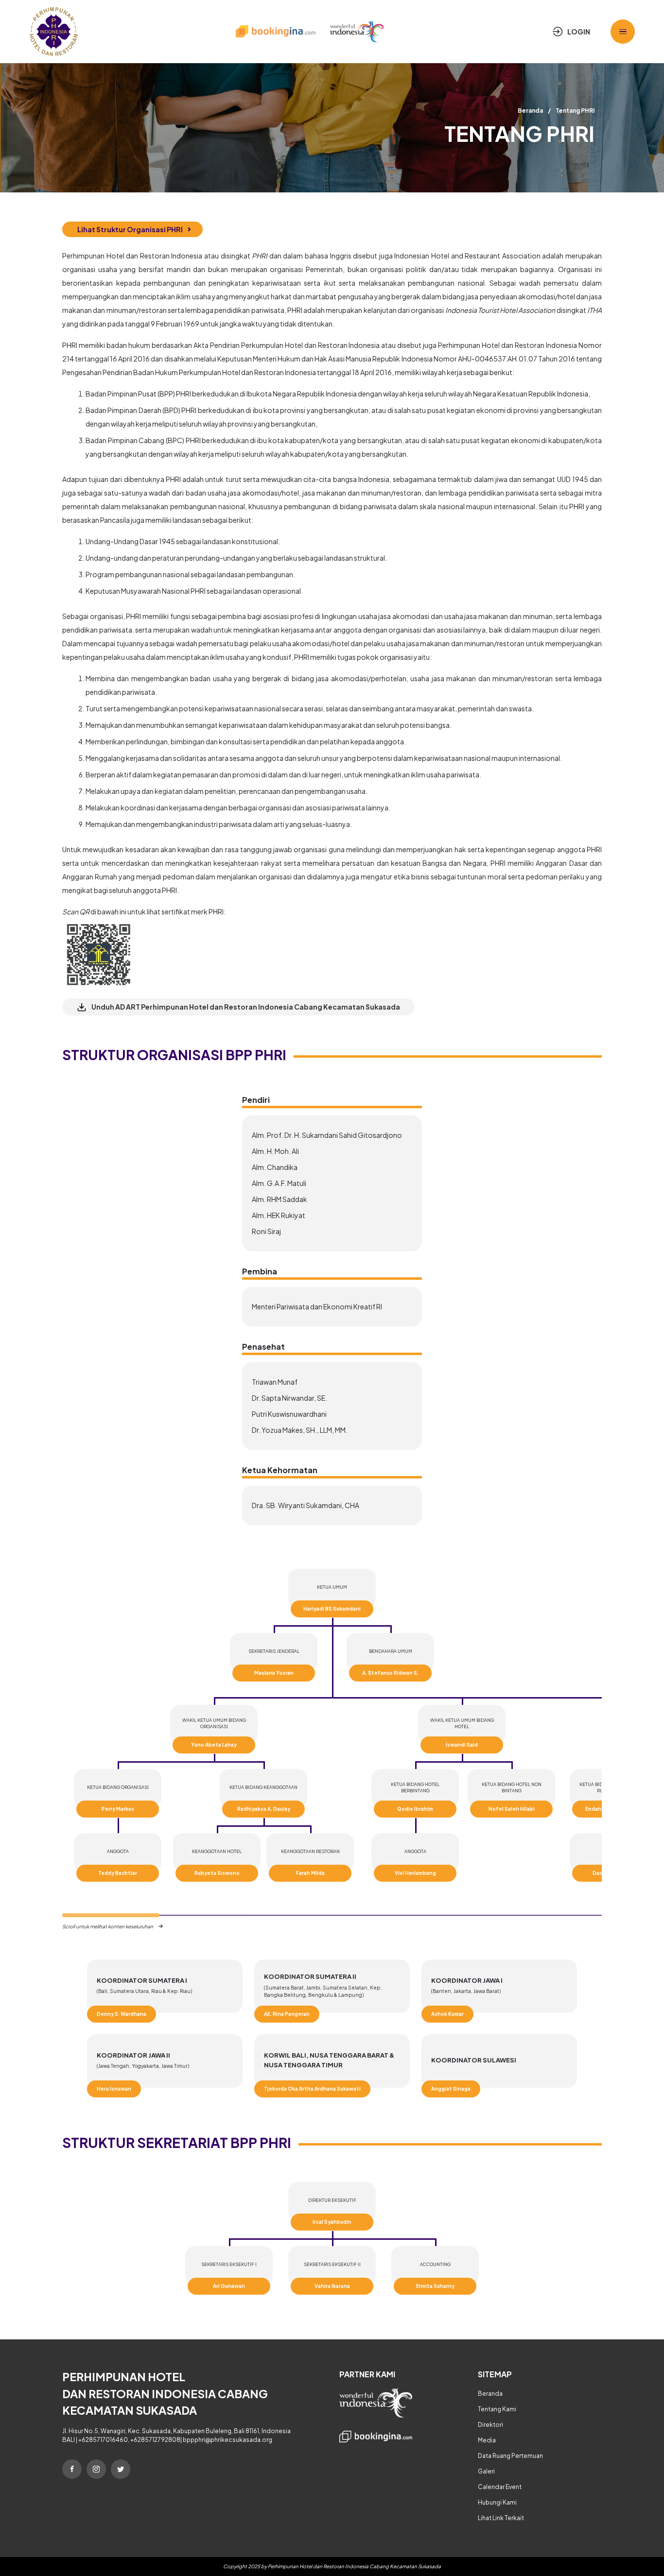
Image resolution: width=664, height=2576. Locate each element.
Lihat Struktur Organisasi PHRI (131, 229)
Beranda (530, 111)
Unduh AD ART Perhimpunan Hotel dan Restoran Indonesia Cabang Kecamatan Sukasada (246, 1007)
